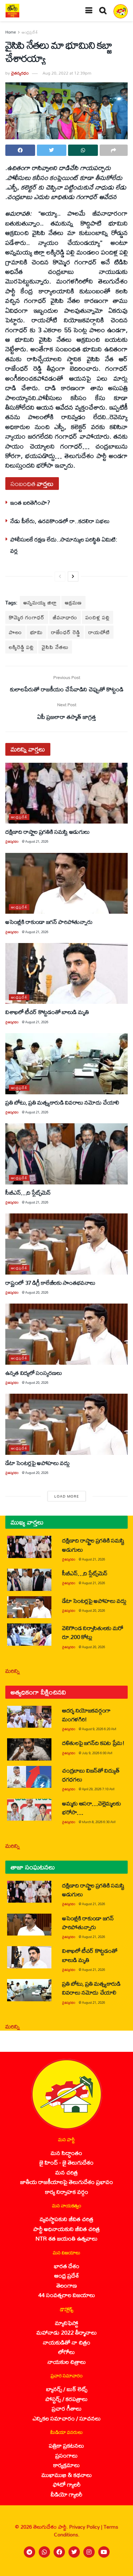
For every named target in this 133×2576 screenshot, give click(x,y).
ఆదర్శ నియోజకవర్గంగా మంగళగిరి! (86, 1715)
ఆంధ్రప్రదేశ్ (30, 32)
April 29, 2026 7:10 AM (98, 1789)
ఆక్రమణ (73, 602)
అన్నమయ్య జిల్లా (40, 602)
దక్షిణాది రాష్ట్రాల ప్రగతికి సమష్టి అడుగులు (48, 832)
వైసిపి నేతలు (55, 647)
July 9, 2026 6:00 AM (97, 1753)
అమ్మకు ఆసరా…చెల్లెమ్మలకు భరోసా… (91, 1808)
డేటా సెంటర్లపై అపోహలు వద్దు (38, 1463)
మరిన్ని (13, 1671)
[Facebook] (59, 2552)
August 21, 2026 (37, 841)
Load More (67, 1496)
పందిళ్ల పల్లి (98, 617)
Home (11, 32)
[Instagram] (89, 2552)
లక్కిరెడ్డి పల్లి (21, 647)
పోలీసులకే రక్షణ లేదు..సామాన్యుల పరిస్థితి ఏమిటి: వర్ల (64, 545)
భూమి (37, 632)
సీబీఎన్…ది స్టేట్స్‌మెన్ (28, 1192)
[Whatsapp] (44, 2552)
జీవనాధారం (65, 617)
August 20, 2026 (37, 1292)
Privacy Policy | (86, 2527)
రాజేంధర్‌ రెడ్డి (66, 632)
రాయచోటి (99, 632)
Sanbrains (118, 2569)
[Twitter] (74, 2552)
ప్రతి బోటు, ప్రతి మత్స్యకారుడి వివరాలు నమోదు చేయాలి (62, 1102)
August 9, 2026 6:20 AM (99, 1729)
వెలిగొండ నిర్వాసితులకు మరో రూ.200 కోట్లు (93, 1632)
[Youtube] (104, 2552)
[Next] (73, 576)
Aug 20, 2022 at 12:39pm (67, 73)
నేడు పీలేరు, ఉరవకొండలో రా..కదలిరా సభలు (60, 521)
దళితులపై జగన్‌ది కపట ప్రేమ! (93, 1743)
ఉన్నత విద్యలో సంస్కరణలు (34, 1373)
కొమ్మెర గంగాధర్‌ (27, 617)
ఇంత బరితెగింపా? (30, 502)
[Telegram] (29, 2552)
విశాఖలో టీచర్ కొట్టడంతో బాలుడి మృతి (47, 1012)
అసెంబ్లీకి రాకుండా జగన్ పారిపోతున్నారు (49, 922)
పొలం (15, 632)
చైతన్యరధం (20, 73)
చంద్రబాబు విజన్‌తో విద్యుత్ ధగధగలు (91, 1775)
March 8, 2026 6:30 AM (99, 1822)
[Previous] (60, 576)
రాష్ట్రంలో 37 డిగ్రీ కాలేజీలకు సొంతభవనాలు (50, 1283)
